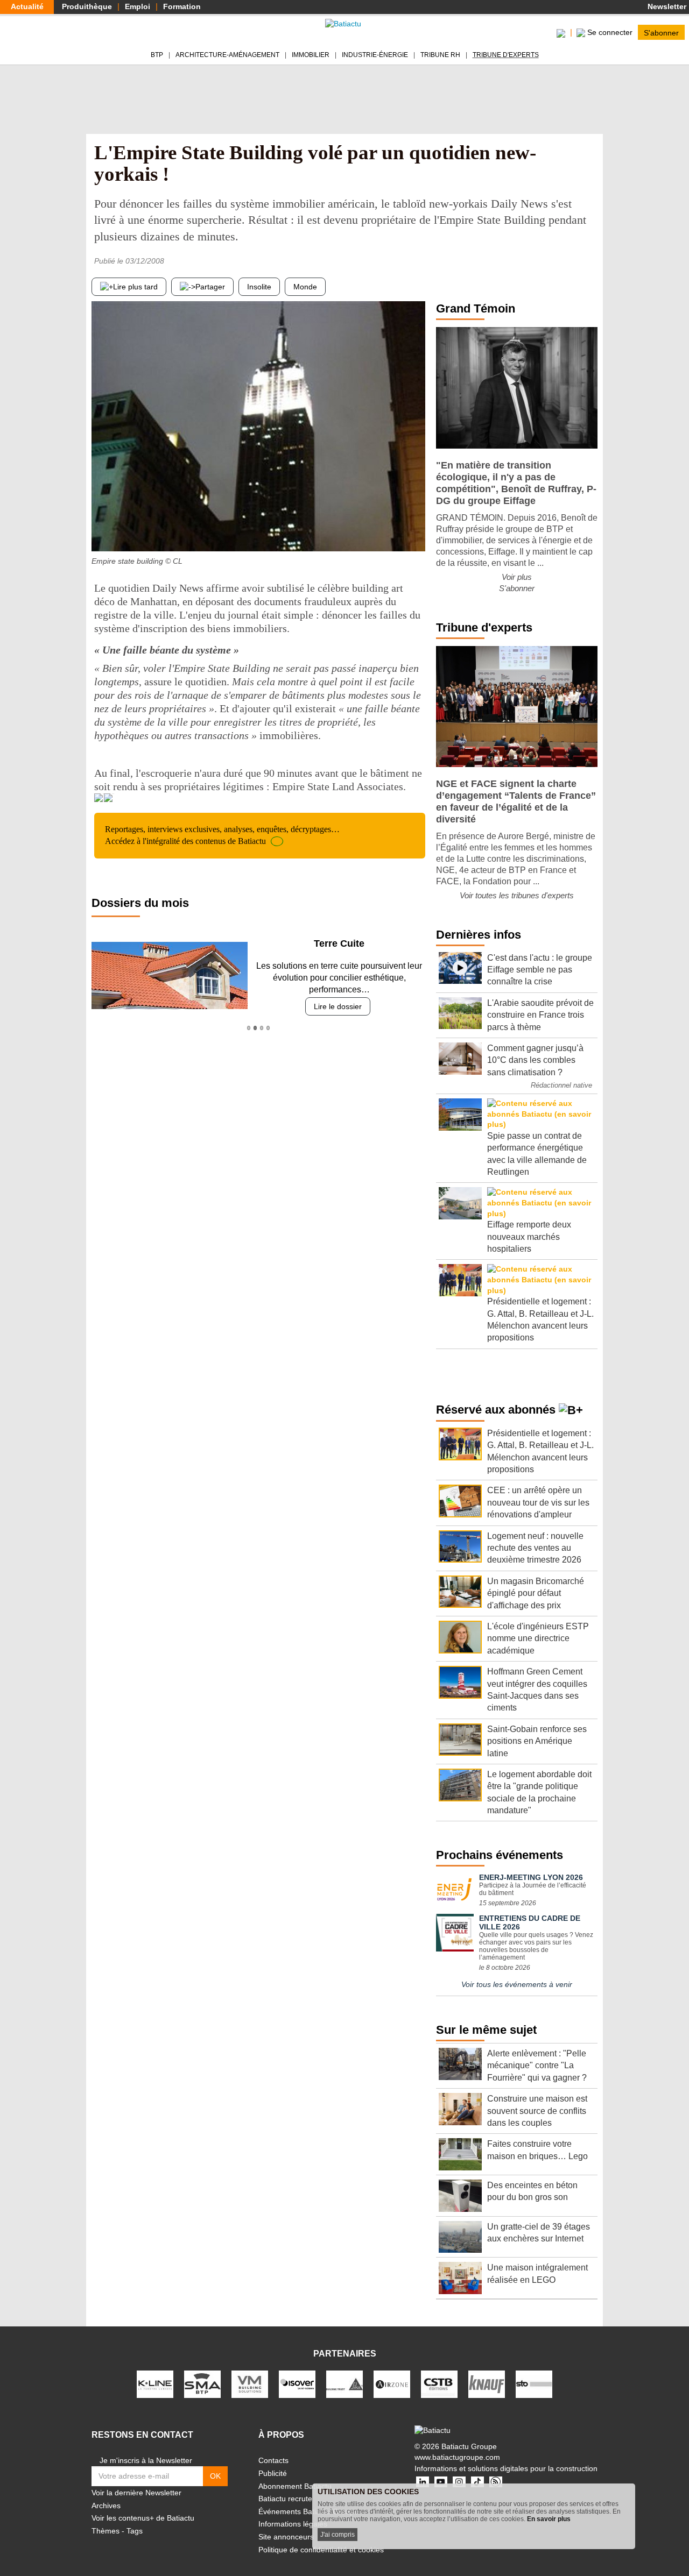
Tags (135, 2531)
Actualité (27, 6)
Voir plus (517, 577)
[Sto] (534, 2384)
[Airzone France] (392, 2384)
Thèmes (106, 2531)
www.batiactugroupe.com (457, 2457)
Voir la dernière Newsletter (136, 2493)
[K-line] (155, 2384)
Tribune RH (440, 55)
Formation (182, 6)
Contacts (273, 2460)
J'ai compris (338, 2535)
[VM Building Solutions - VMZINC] (250, 2384)
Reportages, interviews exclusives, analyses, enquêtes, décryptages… (222, 835)
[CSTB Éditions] (439, 2384)
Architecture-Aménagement (227, 55)
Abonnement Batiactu (295, 2486)
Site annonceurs (286, 2537)
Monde (305, 287)
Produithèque (87, 6)
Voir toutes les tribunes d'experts (517, 895)
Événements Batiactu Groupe (308, 2511)
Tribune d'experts (506, 55)
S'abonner (661, 32)
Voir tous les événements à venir (517, 1984)
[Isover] (297, 2384)
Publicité (273, 2473)
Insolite (259, 287)
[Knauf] (487, 2384)
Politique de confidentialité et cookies (321, 2550)
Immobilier (311, 55)
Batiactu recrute (285, 2499)
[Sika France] (344, 2384)
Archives (106, 2506)
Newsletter (666, 6)
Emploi (138, 6)
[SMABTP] (202, 2384)
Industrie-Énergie (375, 55)
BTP (157, 55)
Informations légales (293, 2524)
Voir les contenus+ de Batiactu (143, 2518)
